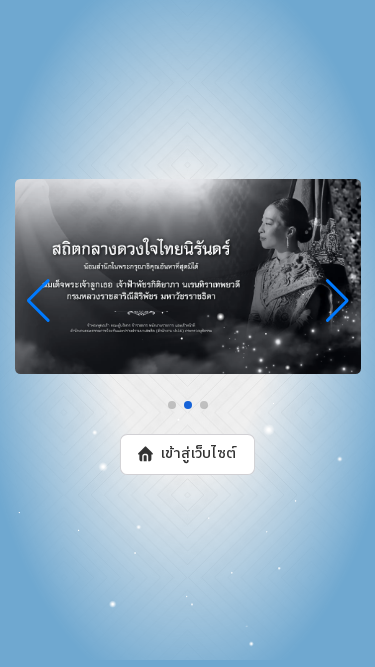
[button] (172, 405)
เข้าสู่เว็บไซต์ (198, 454)
